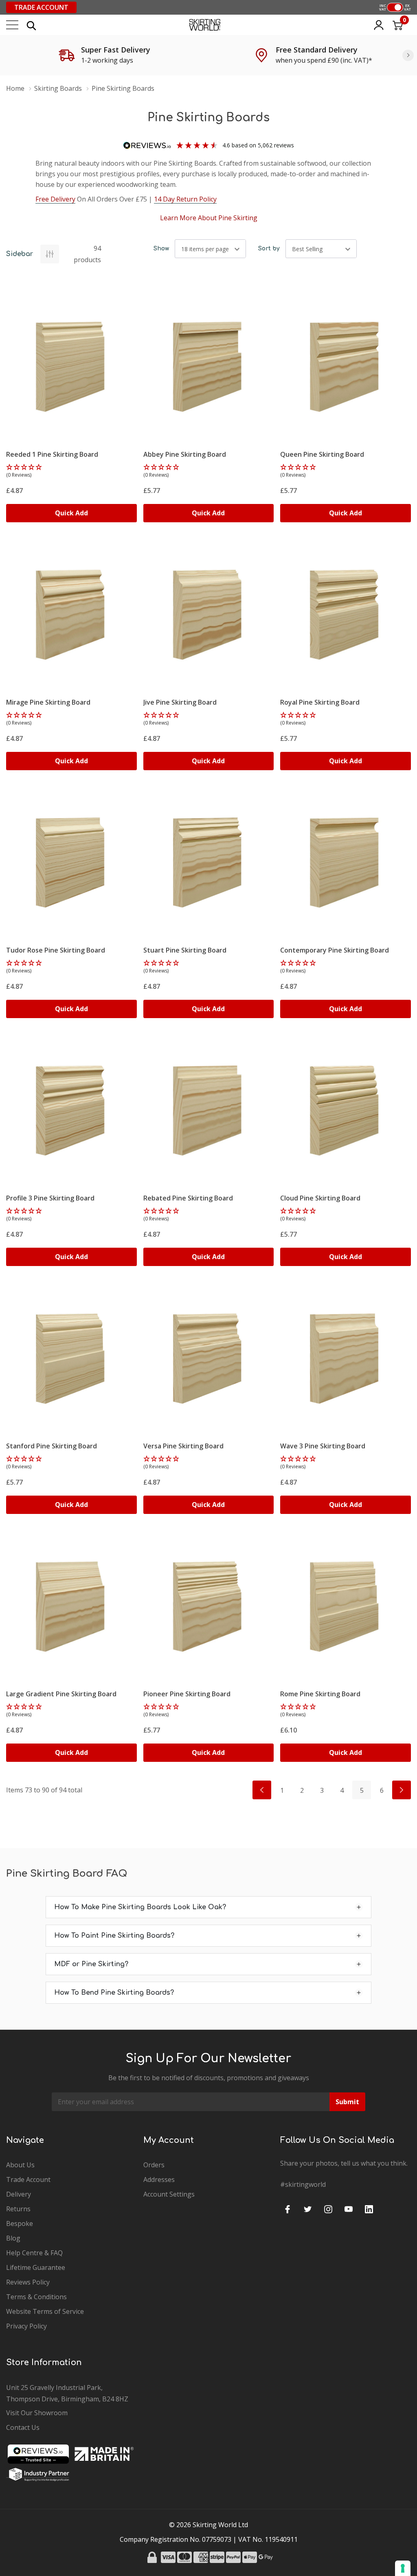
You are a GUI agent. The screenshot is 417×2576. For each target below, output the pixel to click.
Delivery (19, 2194)
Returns (18, 2209)
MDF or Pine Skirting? (91, 1964)
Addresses (159, 2180)
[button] (71, 471)
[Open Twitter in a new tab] (308, 2209)
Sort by (269, 249)
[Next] (408, 55)
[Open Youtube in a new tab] (349, 2209)
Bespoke (20, 2223)
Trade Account (41, 7)
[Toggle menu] (12, 25)
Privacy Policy (26, 2326)
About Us (20, 2165)
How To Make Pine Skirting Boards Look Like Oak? (140, 1907)
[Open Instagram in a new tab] (328, 2209)
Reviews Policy (28, 2282)
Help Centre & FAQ (34, 2253)
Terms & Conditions (36, 2297)
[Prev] (262, 1790)
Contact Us (23, 2427)
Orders (154, 2165)
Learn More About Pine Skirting (209, 218)
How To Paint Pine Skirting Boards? (114, 1936)
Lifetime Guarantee (36, 2267)
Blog (13, 2238)
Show (161, 249)
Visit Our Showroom (37, 2413)
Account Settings (169, 2194)
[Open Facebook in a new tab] (288, 2209)
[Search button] (31, 25)
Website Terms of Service (45, 2311)
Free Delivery (55, 199)
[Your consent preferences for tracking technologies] (403, 2568)
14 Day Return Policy (185, 199)
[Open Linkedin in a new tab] (369, 2209)
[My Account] (379, 25)
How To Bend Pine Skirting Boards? (114, 1993)
